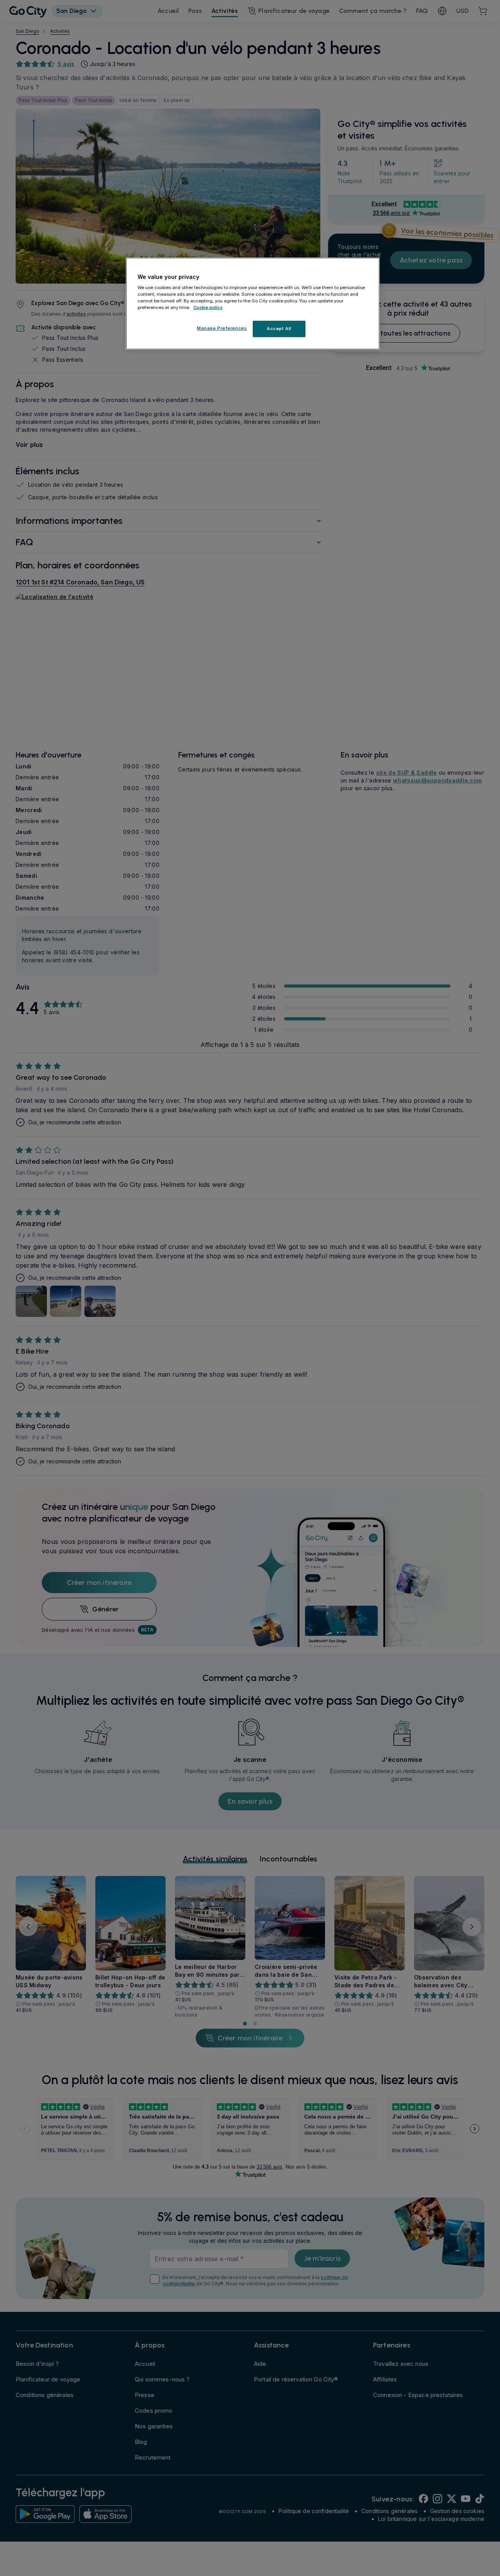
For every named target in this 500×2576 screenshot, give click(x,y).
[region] (253, 304)
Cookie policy (208, 308)
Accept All (279, 329)
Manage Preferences (222, 329)
